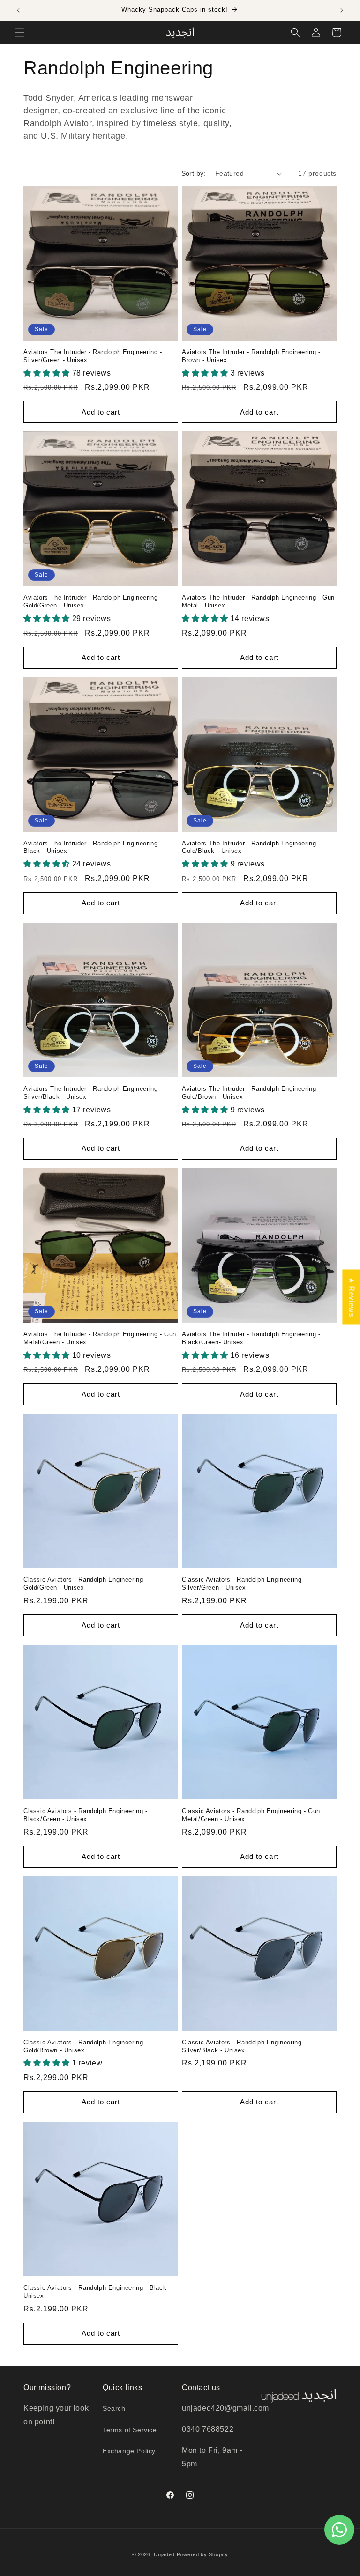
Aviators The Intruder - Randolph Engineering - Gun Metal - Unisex (258, 601)
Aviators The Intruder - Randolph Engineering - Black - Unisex (93, 847)
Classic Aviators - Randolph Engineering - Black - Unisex (97, 2292)
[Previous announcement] (18, 10)
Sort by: (194, 173)
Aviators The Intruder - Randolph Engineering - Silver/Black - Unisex (93, 1093)
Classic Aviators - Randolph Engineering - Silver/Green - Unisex (244, 1584)
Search (114, 2408)
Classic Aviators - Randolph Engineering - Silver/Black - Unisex (244, 2046)
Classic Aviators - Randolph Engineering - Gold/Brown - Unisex (86, 2046)
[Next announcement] (342, 10)
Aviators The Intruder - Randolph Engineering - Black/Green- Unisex (251, 1338)
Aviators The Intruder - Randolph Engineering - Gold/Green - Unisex (93, 601)
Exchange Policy (129, 2451)
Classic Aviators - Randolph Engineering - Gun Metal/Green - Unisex (251, 1815)
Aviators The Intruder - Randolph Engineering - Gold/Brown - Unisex (251, 1093)
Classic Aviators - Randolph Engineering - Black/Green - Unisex (86, 1815)
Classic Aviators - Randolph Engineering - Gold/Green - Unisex (86, 1584)
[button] (20, 32)
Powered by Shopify (202, 2554)
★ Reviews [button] (351, 1297)
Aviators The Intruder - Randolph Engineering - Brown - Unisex (251, 356)
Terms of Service (130, 2430)
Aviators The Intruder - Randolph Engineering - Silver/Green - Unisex (93, 356)
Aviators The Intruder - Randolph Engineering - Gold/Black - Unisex (251, 847)
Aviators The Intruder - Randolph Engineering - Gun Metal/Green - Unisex (100, 1338)
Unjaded (164, 2554)
